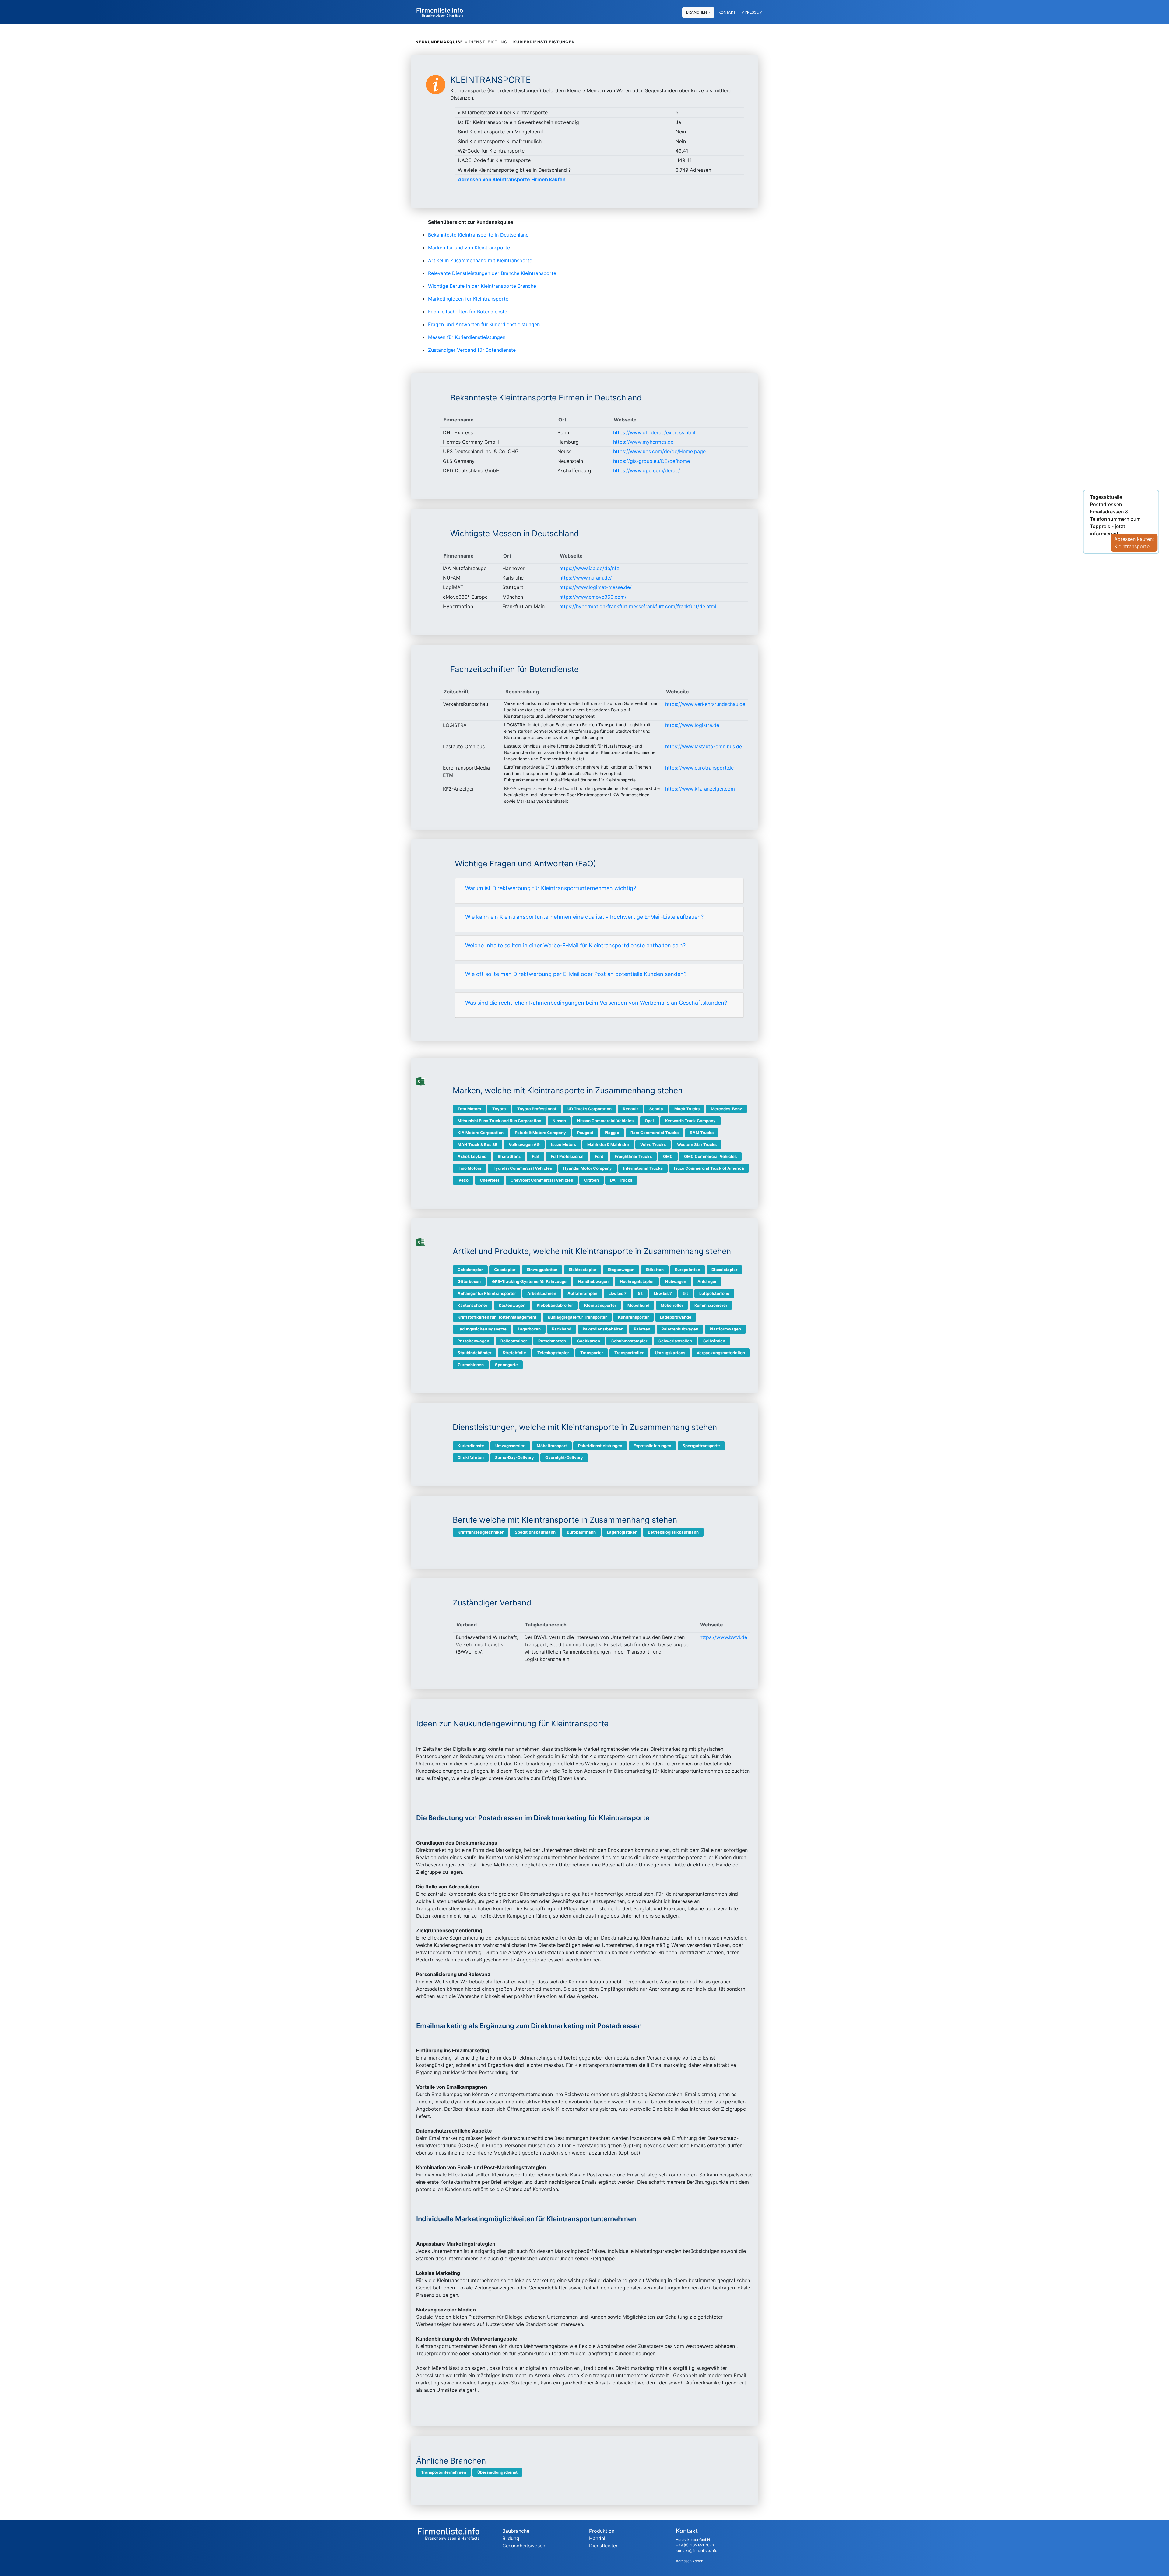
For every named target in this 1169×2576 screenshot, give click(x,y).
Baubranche (516, 2531)
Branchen (697, 12)
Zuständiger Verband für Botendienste (472, 350)
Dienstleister (603, 2546)
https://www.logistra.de (692, 725)
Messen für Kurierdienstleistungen (467, 337)
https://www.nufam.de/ (586, 578)
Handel (597, 2538)
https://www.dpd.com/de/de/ (647, 470)
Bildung (511, 2538)
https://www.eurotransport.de (699, 768)
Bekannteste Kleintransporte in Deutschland (478, 235)
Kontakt (727, 12)
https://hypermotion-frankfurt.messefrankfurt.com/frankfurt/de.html (638, 606)
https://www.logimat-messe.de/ (595, 587)
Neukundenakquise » (441, 42)
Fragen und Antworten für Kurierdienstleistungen (484, 324)
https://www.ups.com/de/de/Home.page (659, 451)
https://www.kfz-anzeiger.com (700, 789)
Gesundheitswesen (524, 2546)
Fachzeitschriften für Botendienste (468, 312)
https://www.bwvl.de (723, 1637)
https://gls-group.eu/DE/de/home (651, 461)
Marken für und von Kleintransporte (469, 248)
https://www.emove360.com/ (593, 597)
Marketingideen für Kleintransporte (468, 299)
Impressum (751, 12)
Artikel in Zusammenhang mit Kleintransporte (480, 260)
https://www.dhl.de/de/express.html (654, 432)
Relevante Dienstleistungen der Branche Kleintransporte (492, 273)
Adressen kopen (690, 2561)
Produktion (602, 2531)
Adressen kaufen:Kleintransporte (1134, 543)
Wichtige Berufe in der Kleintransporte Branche (482, 286)
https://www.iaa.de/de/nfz (589, 568)
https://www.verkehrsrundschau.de (705, 704)
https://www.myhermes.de (643, 442)
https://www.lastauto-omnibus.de (704, 746)
